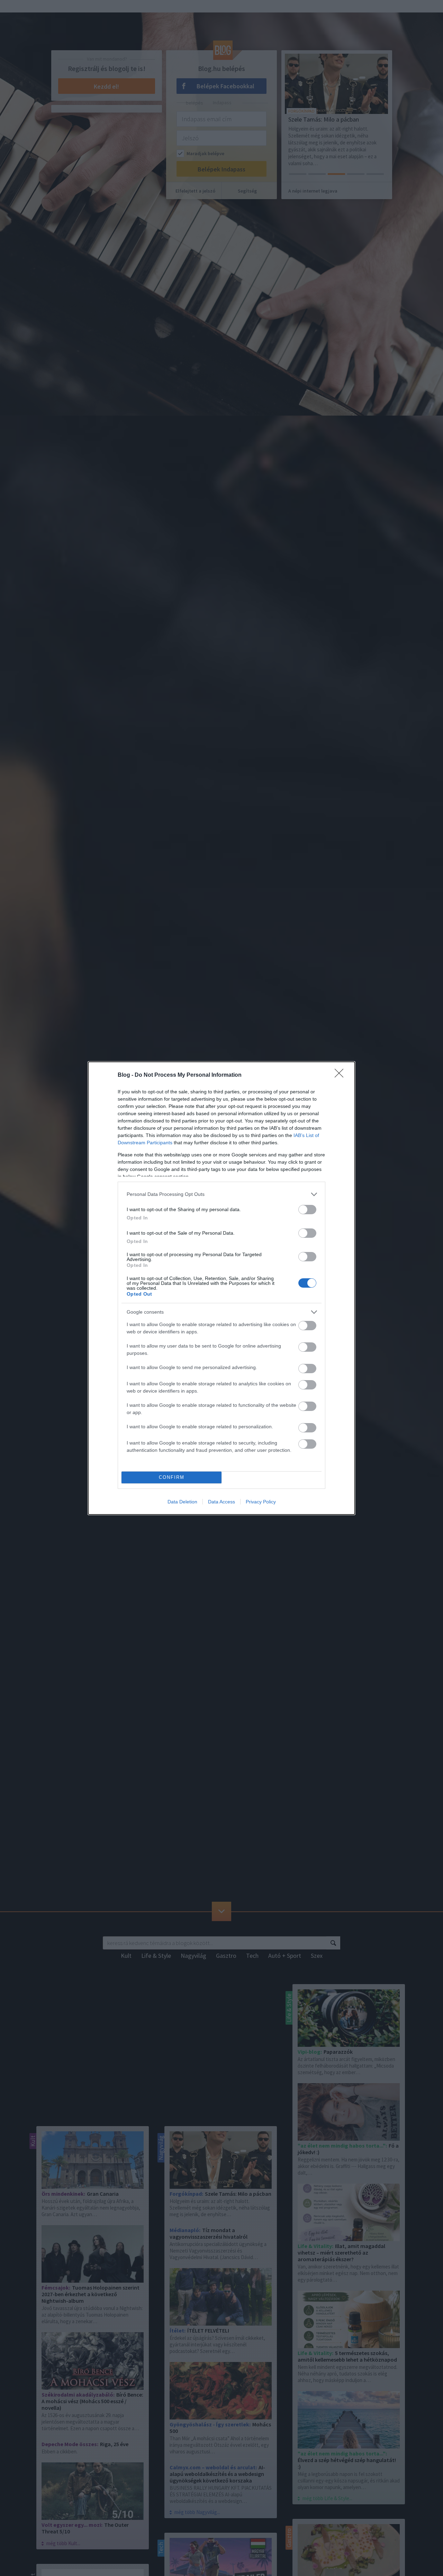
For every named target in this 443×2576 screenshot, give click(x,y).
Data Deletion (182, 1502)
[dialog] (221, 1288)
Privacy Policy (261, 1502)
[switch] (307, 1210)
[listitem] (221, 1194)
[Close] (341, 1075)
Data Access (221, 1502)
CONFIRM (172, 1477)
